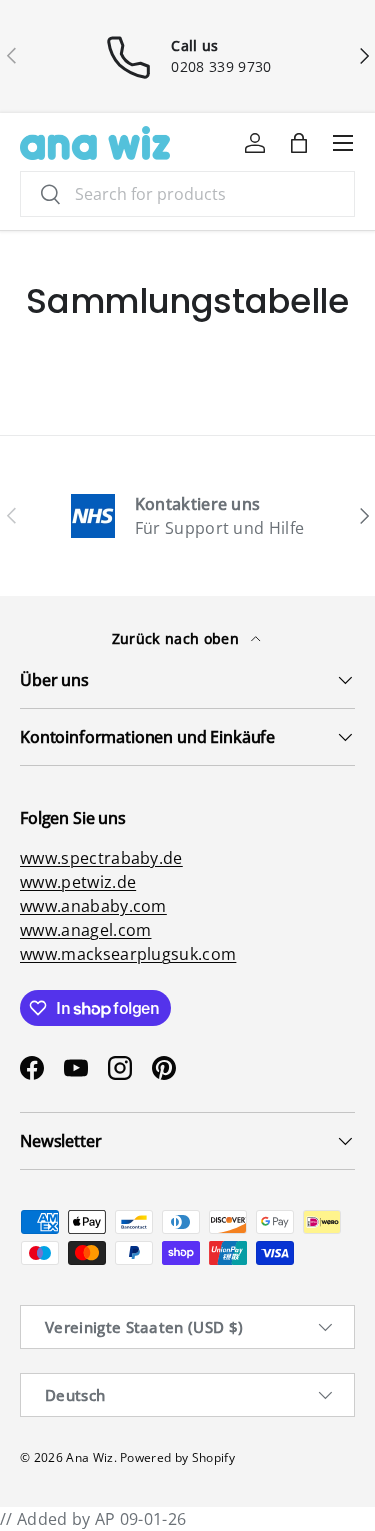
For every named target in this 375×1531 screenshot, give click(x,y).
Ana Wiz (89, 1457)
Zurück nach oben (177, 638)
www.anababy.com (93, 906)
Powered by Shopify (177, 1457)
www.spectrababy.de (101, 858)
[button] (299, 143)
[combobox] (187, 194)
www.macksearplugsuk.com (128, 954)
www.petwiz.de (78, 882)
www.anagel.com (85, 930)
